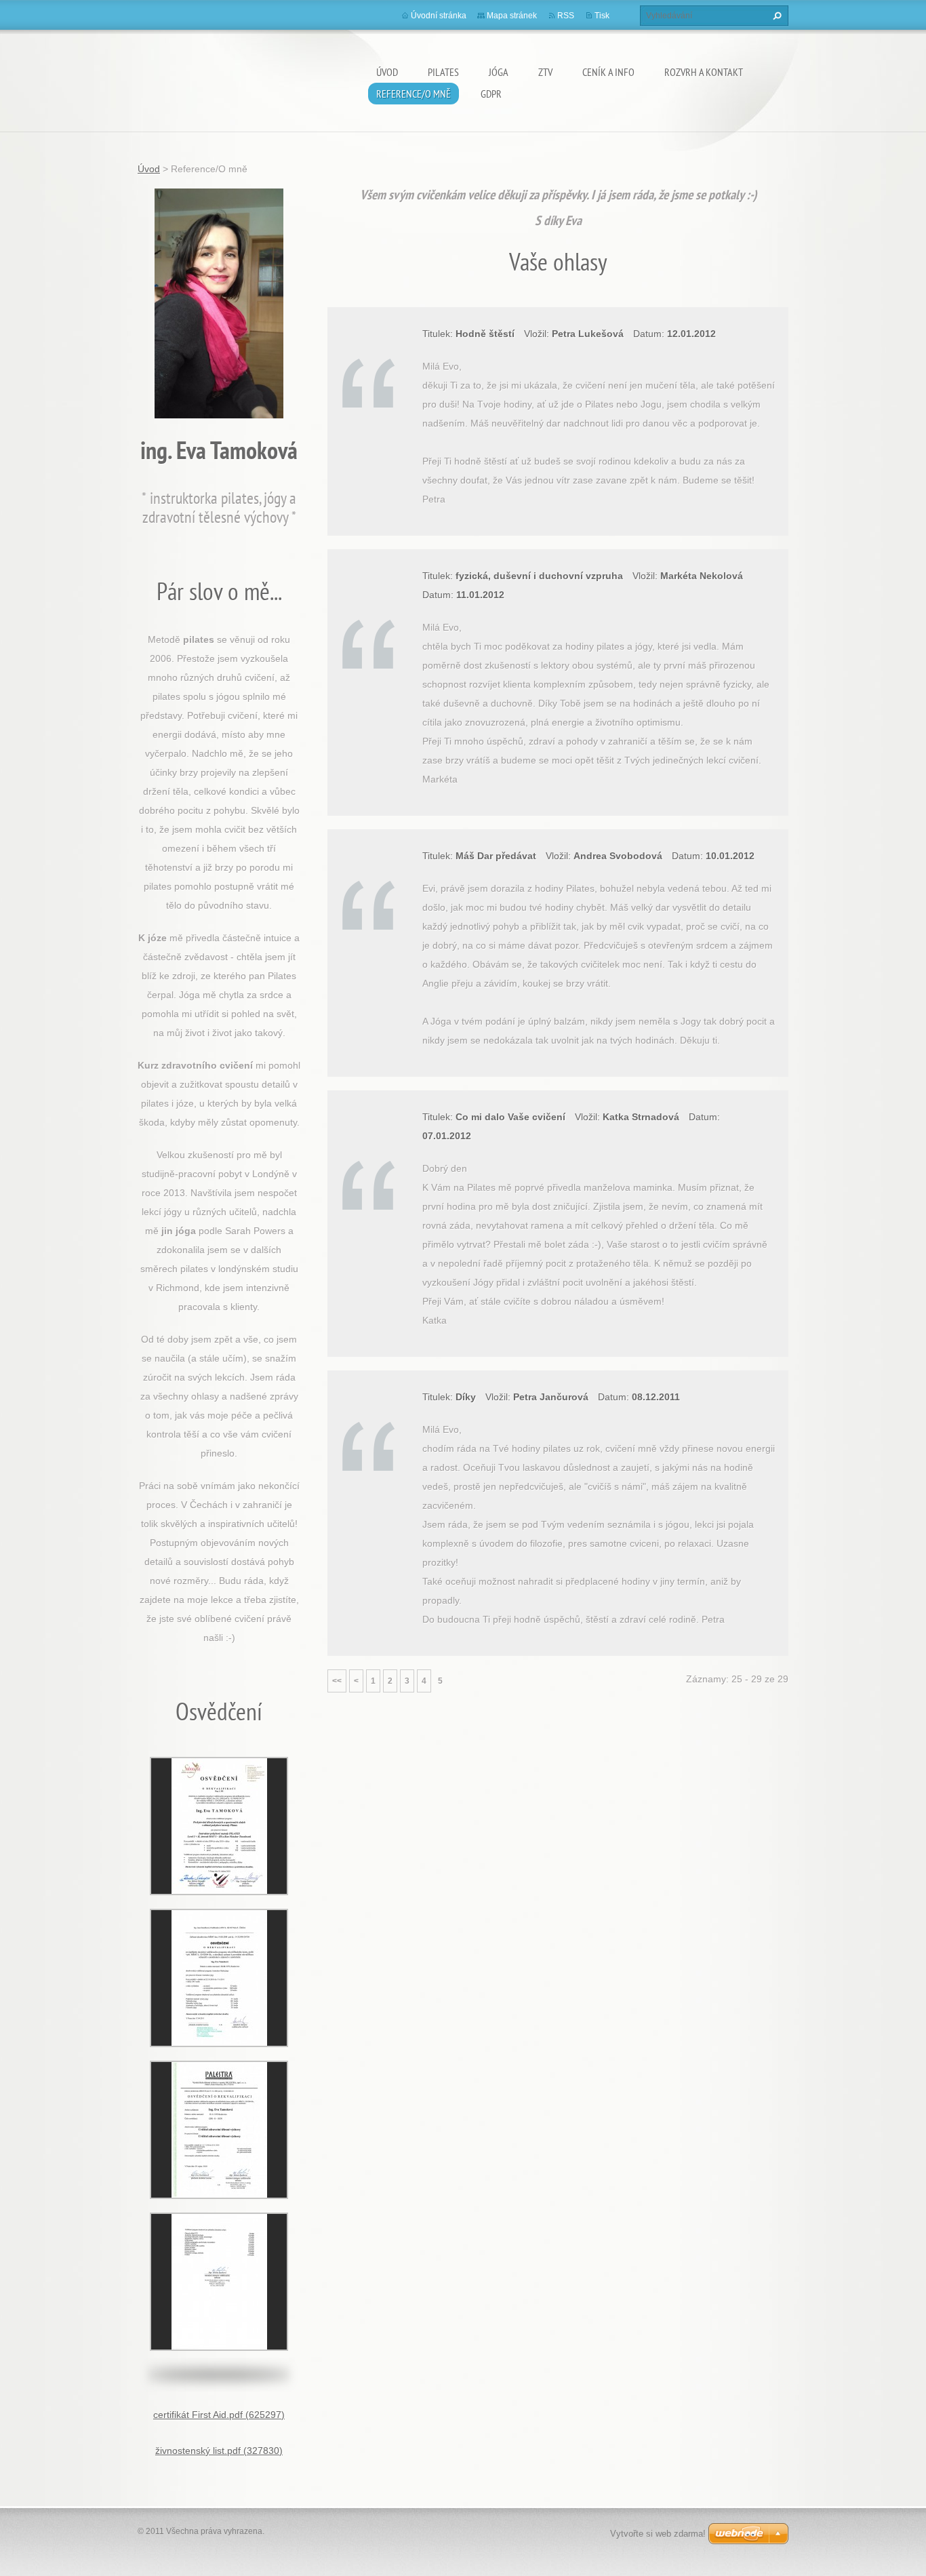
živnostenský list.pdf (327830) (219, 2451)
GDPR (491, 94)
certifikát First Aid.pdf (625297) (219, 2415)
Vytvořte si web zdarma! (658, 2534)
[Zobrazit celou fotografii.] (219, 1826)
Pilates (443, 72)
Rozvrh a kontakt (704, 72)
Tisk (602, 16)
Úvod (387, 72)
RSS (566, 16)
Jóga (499, 72)
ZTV (545, 72)
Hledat (776, 16)
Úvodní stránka (439, 16)
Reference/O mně (414, 94)
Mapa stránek (512, 16)
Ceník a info (608, 72)
